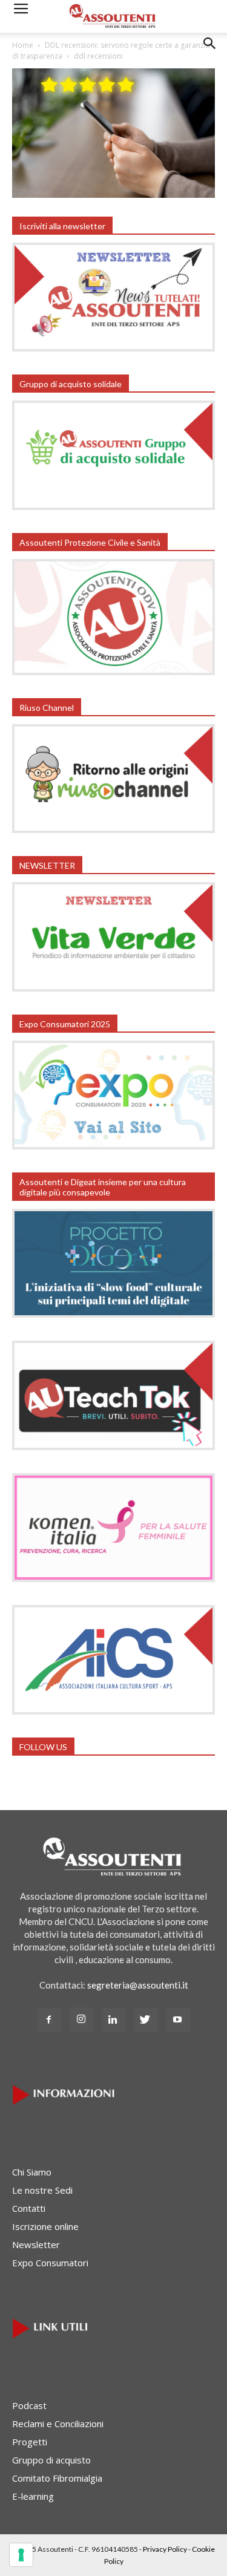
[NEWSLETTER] (113, 988)
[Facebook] (50, 2020)
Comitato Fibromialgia (57, 2478)
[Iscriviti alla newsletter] (113, 348)
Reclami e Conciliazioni (58, 2424)
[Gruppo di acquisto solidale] (113, 506)
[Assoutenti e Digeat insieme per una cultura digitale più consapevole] (113, 1314)
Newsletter (36, 2244)
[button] (210, 53)
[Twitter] (146, 2020)
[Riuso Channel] (113, 829)
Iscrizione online (45, 2226)
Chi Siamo (32, 2172)
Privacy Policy (165, 2549)
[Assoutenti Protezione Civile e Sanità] (113, 672)
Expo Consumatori (50, 2263)
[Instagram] (82, 2019)
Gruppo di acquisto (51, 2460)
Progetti (30, 2442)
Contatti (29, 2208)
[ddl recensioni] (113, 194)
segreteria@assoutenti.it (138, 1985)
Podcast (29, 2405)
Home (23, 45)
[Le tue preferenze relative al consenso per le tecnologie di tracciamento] (21, 2555)
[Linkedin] (114, 2020)
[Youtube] (178, 2020)
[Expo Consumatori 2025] (113, 1146)
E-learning (33, 2496)
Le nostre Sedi (42, 2190)
